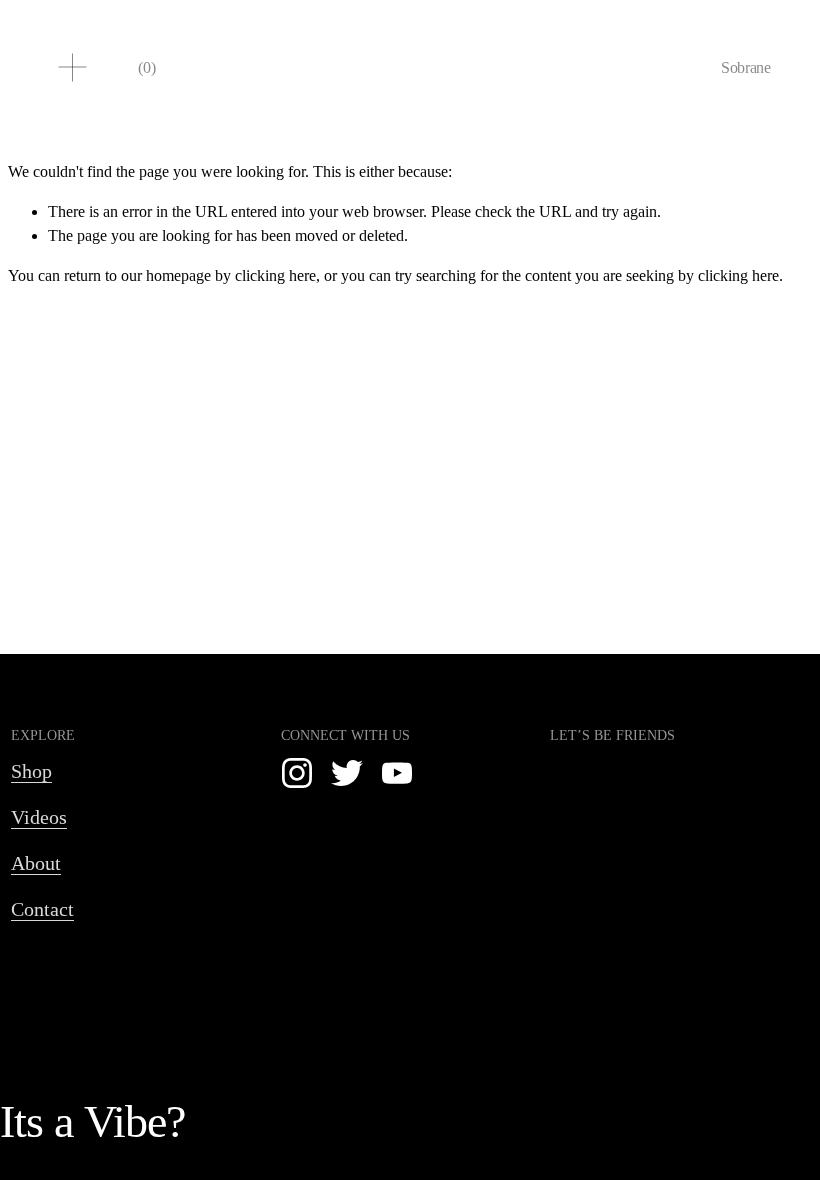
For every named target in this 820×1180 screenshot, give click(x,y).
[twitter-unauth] (347, 773)
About (36, 863)
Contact (42, 909)
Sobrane (746, 67)
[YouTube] (397, 773)
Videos (39, 817)
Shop (31, 771)
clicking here (275, 275)
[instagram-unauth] (297, 773)
